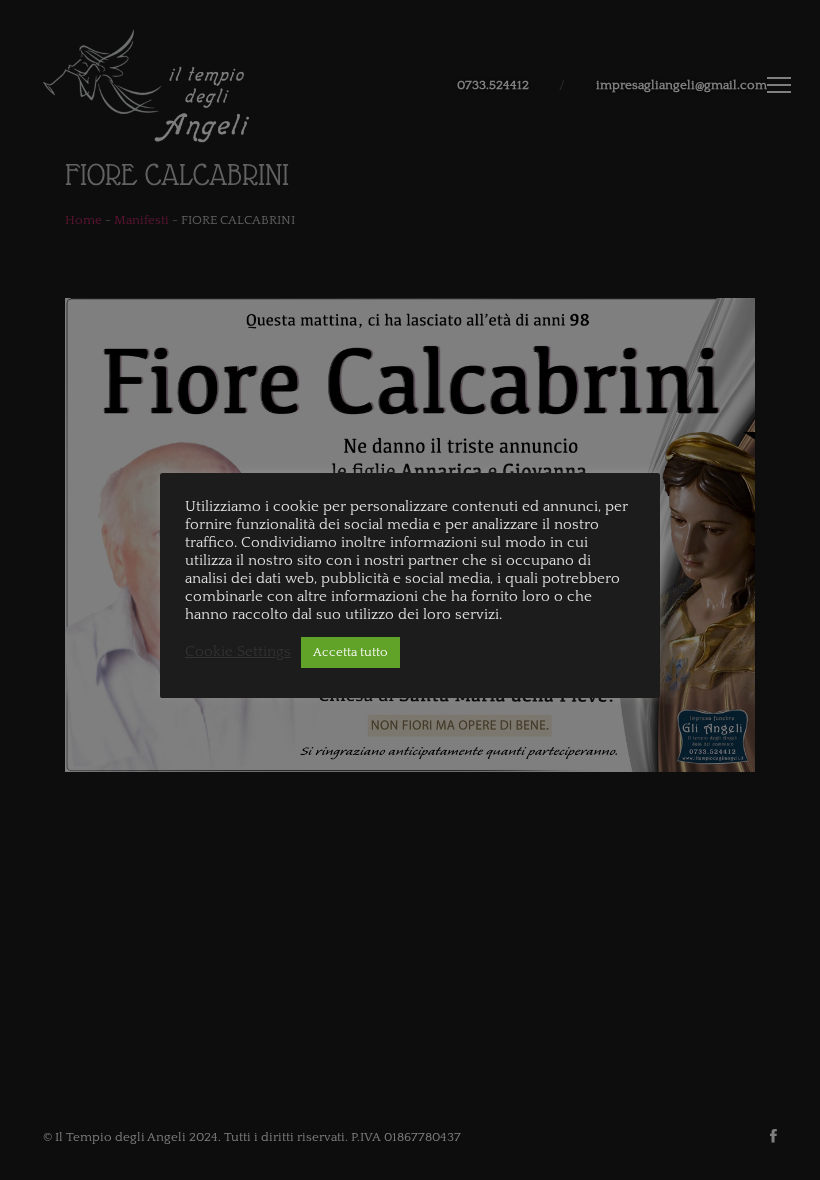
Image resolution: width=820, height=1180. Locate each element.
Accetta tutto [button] (350, 652)
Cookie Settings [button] (238, 652)
